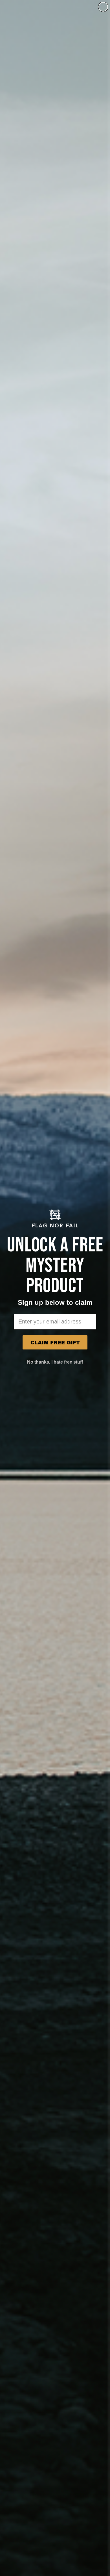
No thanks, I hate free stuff (55, 1362)
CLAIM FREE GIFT (55, 1342)
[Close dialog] (103, 7)
